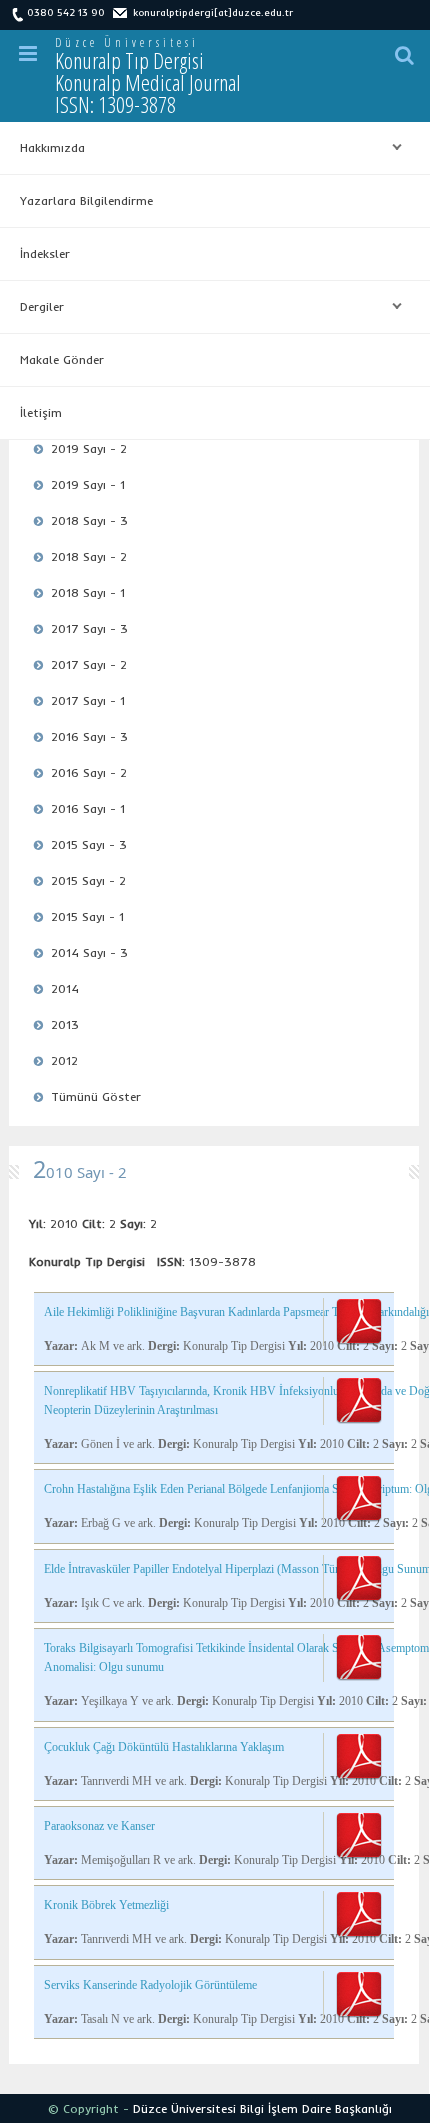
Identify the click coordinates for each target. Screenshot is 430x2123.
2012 (64, 1060)
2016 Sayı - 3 (89, 736)
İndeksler (45, 253)
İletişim (41, 412)
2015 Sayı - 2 (88, 880)
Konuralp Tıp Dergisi (148, 82)
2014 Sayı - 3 (89, 952)
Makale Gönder (62, 359)
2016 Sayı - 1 (88, 808)
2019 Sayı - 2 (89, 448)
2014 (65, 988)
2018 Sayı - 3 (89, 520)
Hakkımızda (42, 148)
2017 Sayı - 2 (89, 664)
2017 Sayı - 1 (88, 700)
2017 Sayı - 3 (89, 628)
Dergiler (32, 307)
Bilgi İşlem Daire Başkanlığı (316, 2108)
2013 (65, 1024)
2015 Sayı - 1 (87, 916)
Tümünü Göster (96, 1096)
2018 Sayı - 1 (88, 592)
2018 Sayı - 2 (89, 556)
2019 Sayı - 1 (88, 484)
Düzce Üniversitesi (127, 42)
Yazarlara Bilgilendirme (86, 200)
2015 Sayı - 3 (89, 844)
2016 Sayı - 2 (89, 772)
